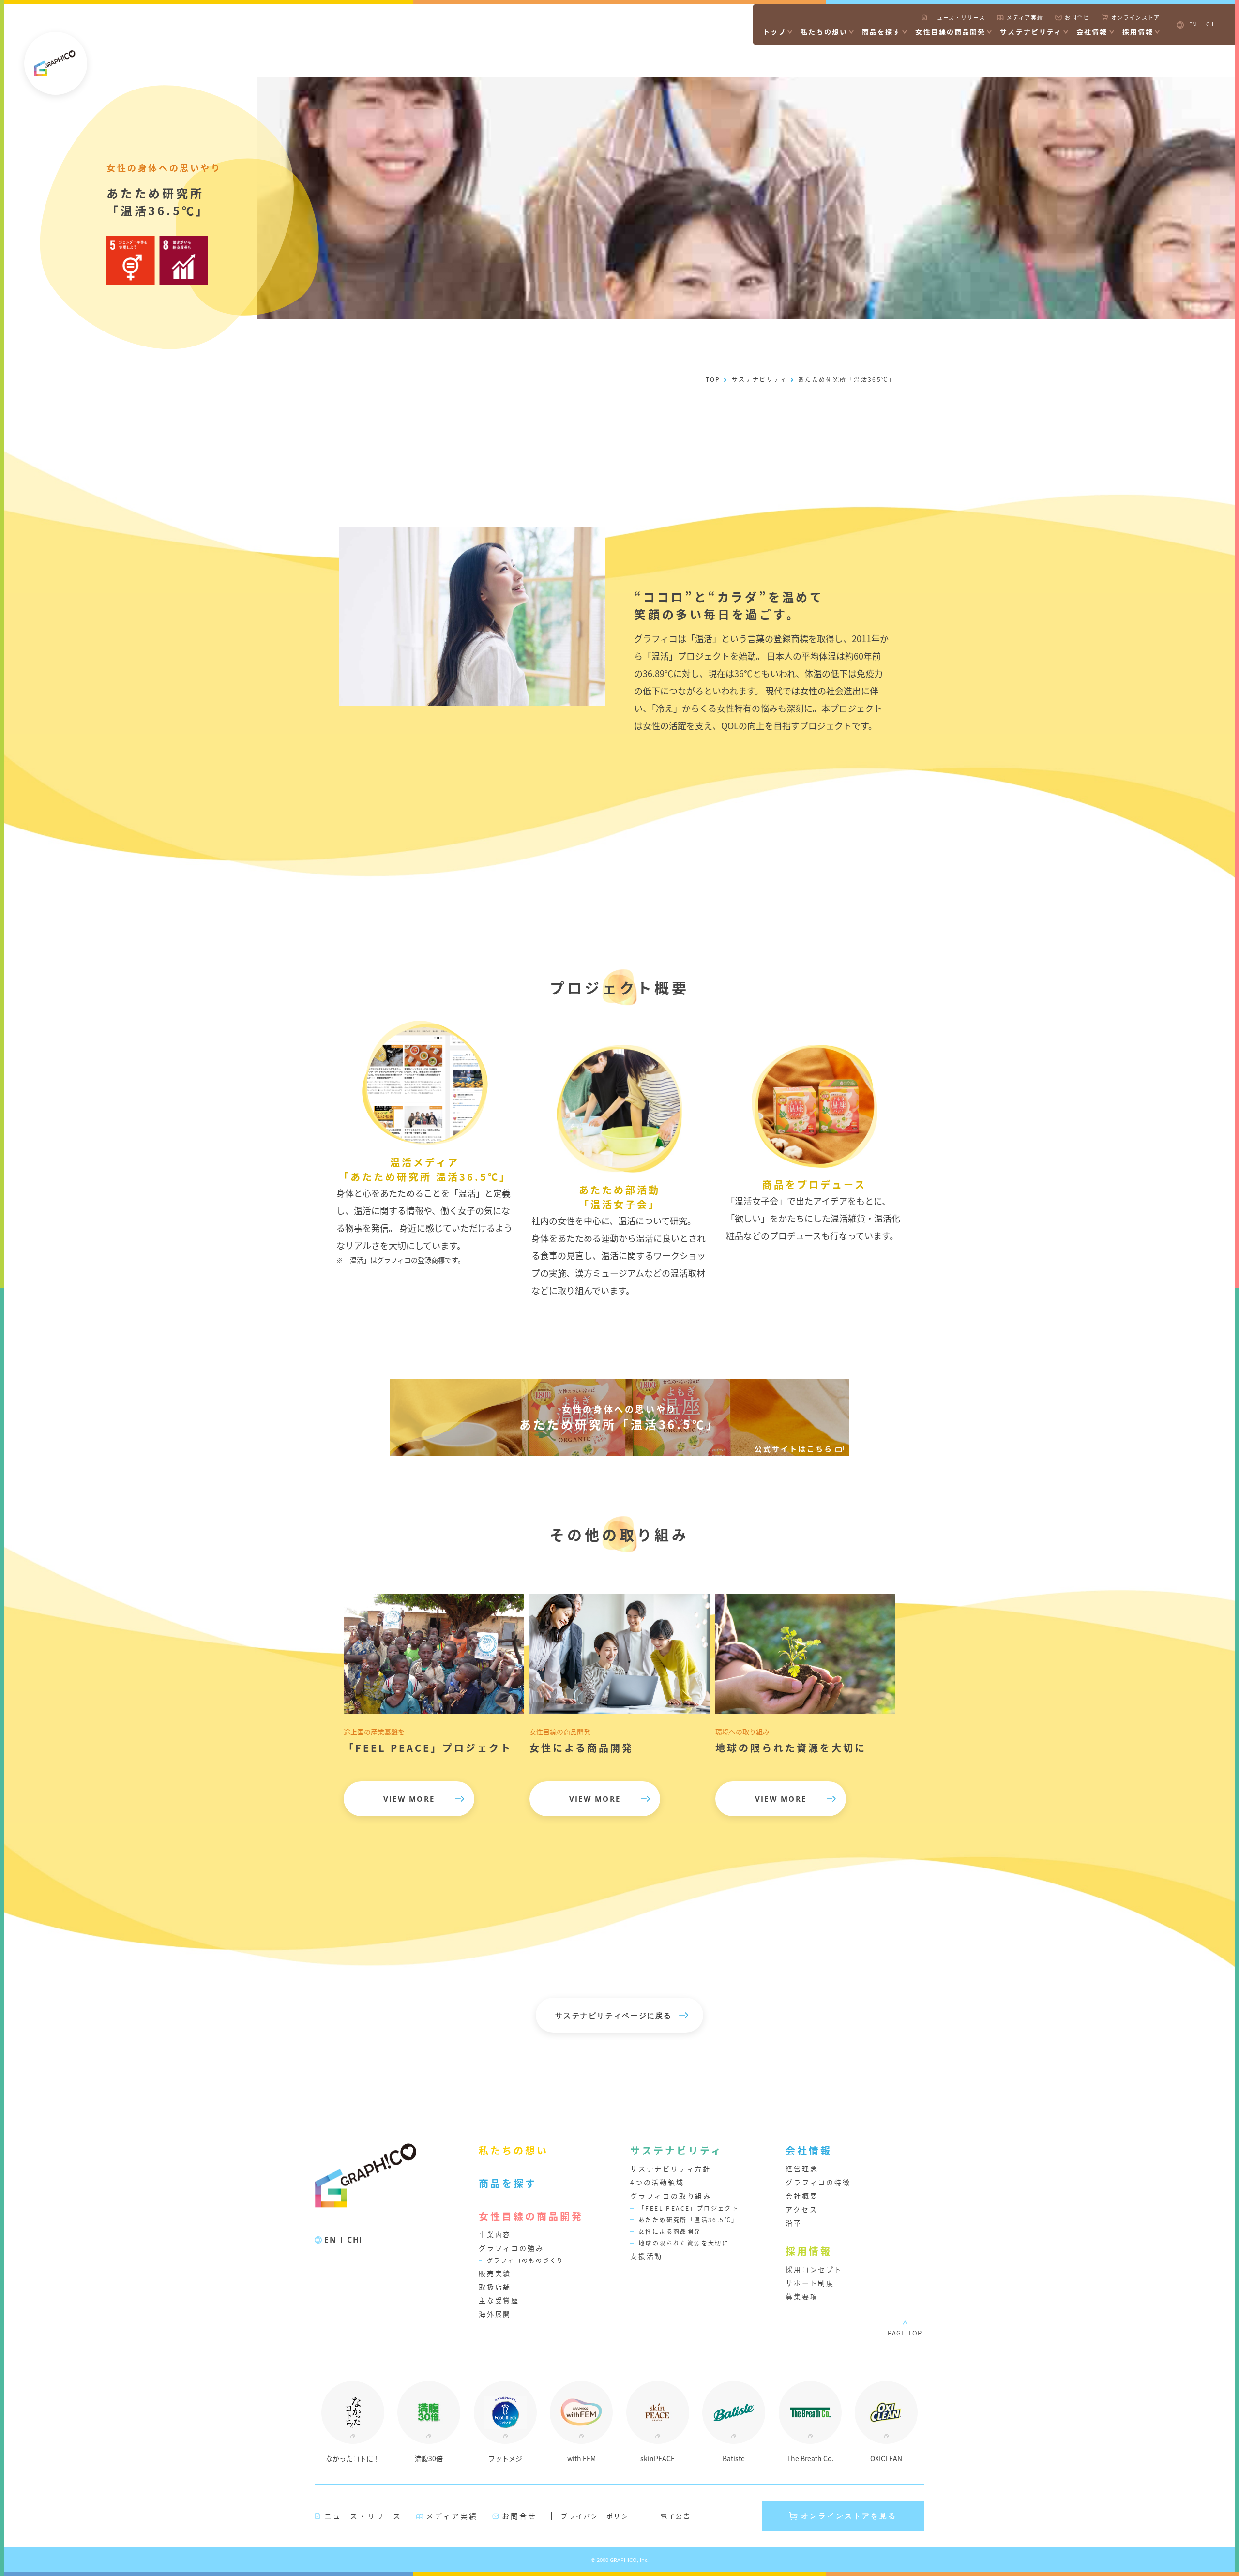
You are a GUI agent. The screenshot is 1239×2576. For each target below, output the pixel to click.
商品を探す (882, 31)
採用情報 (1138, 31)
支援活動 (646, 2256)
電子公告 (676, 2516)
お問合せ (1077, 17)
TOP (713, 379)
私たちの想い (824, 31)
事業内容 (495, 2234)
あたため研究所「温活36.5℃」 (688, 2220)
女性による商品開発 (670, 2231)
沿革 (794, 2223)
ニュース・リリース (958, 17)
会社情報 (1092, 31)
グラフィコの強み (511, 2248)
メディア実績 (1025, 17)
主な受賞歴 (499, 2300)
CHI (355, 2240)
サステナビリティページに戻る (614, 2015)
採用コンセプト (814, 2269)
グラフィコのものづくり (525, 2260)
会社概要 (802, 2196)
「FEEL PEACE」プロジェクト (688, 2208)
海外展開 (495, 2314)
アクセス (801, 2209)
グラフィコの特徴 (818, 2182)
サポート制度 (810, 2283)
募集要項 (802, 2296)
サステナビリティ (1031, 31)
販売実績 (495, 2273)
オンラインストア (1136, 17)
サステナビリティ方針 (671, 2169)
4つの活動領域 (657, 2182)
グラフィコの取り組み (671, 2196)
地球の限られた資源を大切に (684, 2243)
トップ (774, 31)
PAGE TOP (905, 2333)
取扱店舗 (495, 2287)
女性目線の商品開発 (950, 31)
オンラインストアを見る (849, 2516)
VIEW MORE (409, 1799)
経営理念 (802, 2169)
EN (330, 2240)
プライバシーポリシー (599, 2516)
